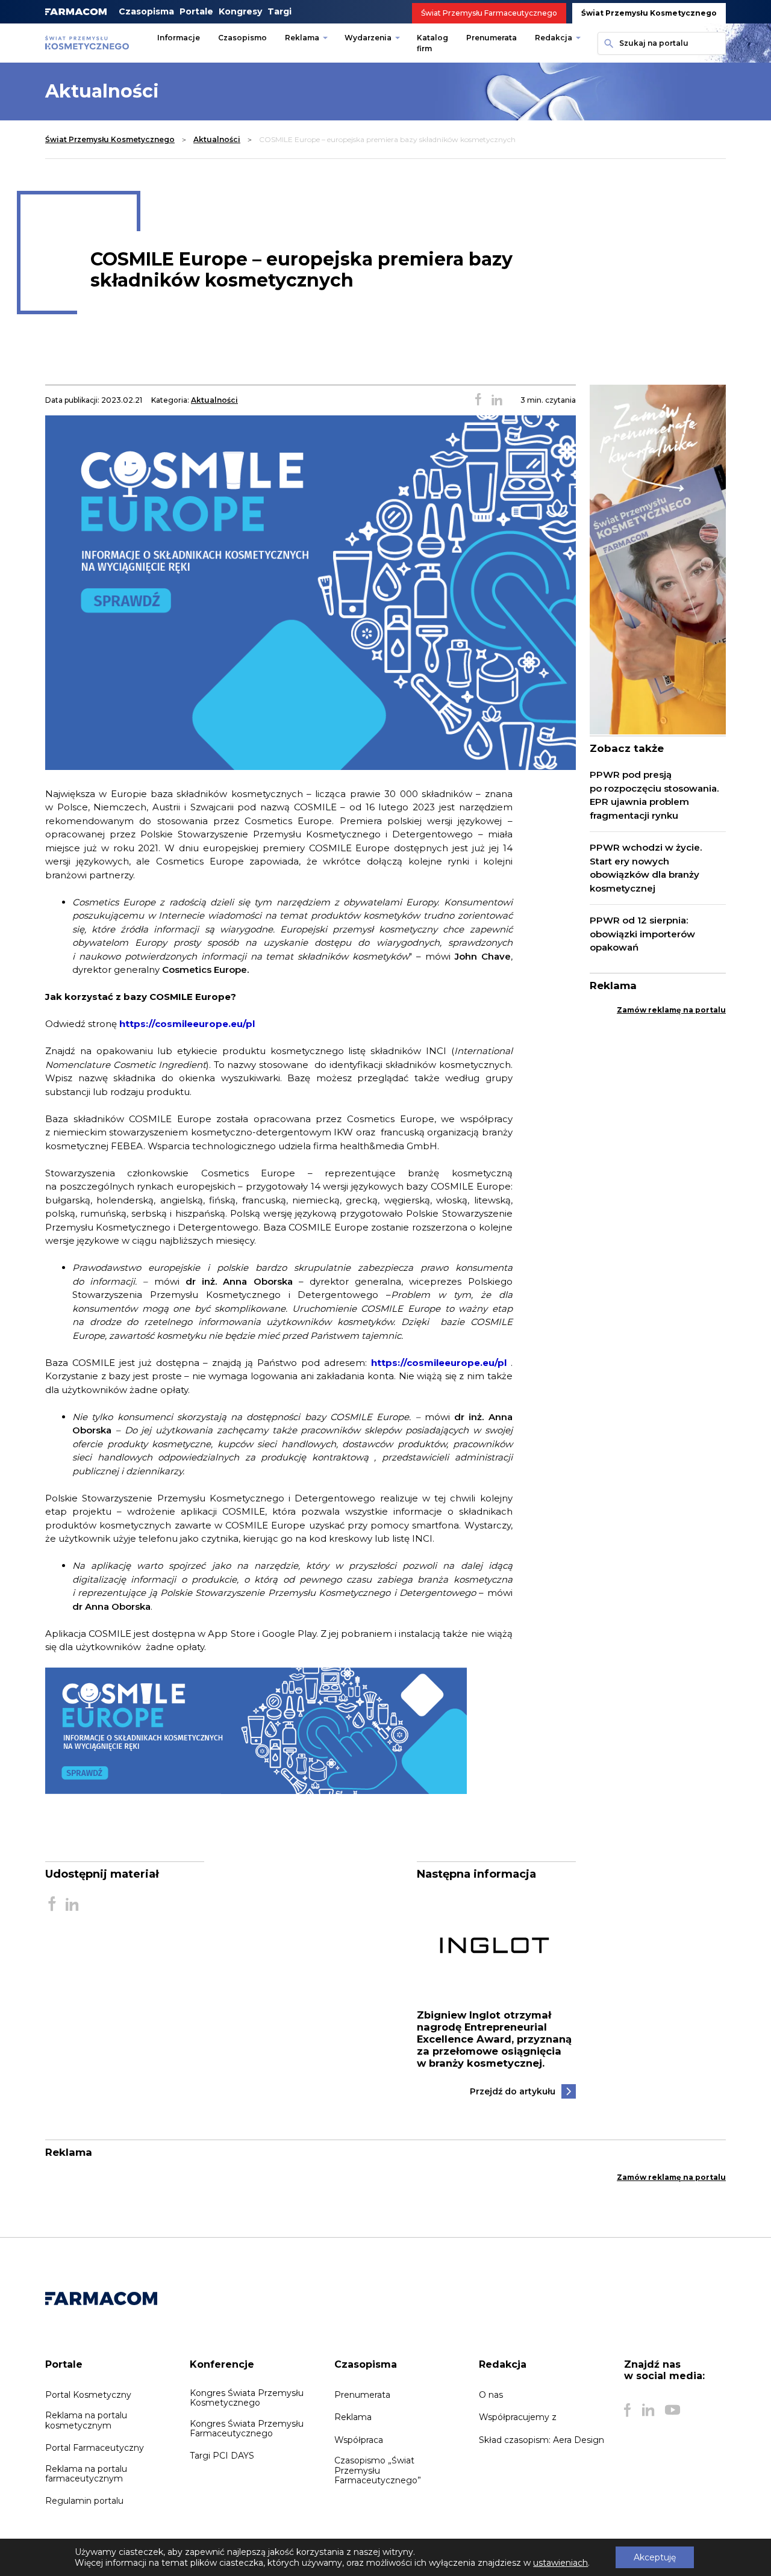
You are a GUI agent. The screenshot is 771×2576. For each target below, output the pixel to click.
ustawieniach (560, 2563)
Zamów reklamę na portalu (671, 1010)
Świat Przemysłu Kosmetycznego (649, 13)
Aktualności (217, 139)
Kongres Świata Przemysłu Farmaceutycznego (247, 2429)
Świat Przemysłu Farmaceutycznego (489, 13)
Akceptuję (655, 2557)
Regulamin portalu (84, 2501)
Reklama (302, 38)
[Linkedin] (648, 2410)
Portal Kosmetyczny (88, 2395)
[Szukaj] (607, 43)
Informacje (179, 38)
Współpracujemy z (518, 2417)
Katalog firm (432, 43)
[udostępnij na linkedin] (497, 400)
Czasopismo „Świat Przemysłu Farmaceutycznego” (378, 2470)
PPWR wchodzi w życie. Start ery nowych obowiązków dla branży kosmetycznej (646, 868)
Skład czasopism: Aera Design (542, 2440)
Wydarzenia (368, 38)
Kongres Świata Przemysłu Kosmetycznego (247, 2398)
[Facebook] (628, 2410)
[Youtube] (673, 2410)
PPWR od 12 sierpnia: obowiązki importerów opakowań (642, 934)
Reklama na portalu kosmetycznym (86, 2420)
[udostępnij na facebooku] (478, 400)
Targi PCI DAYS (222, 2456)
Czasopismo (242, 38)
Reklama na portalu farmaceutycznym (86, 2474)
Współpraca (359, 2440)
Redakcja (554, 38)
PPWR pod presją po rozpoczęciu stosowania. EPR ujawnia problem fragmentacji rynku (654, 795)
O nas (491, 2395)
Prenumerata (492, 38)
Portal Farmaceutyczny (95, 2448)
